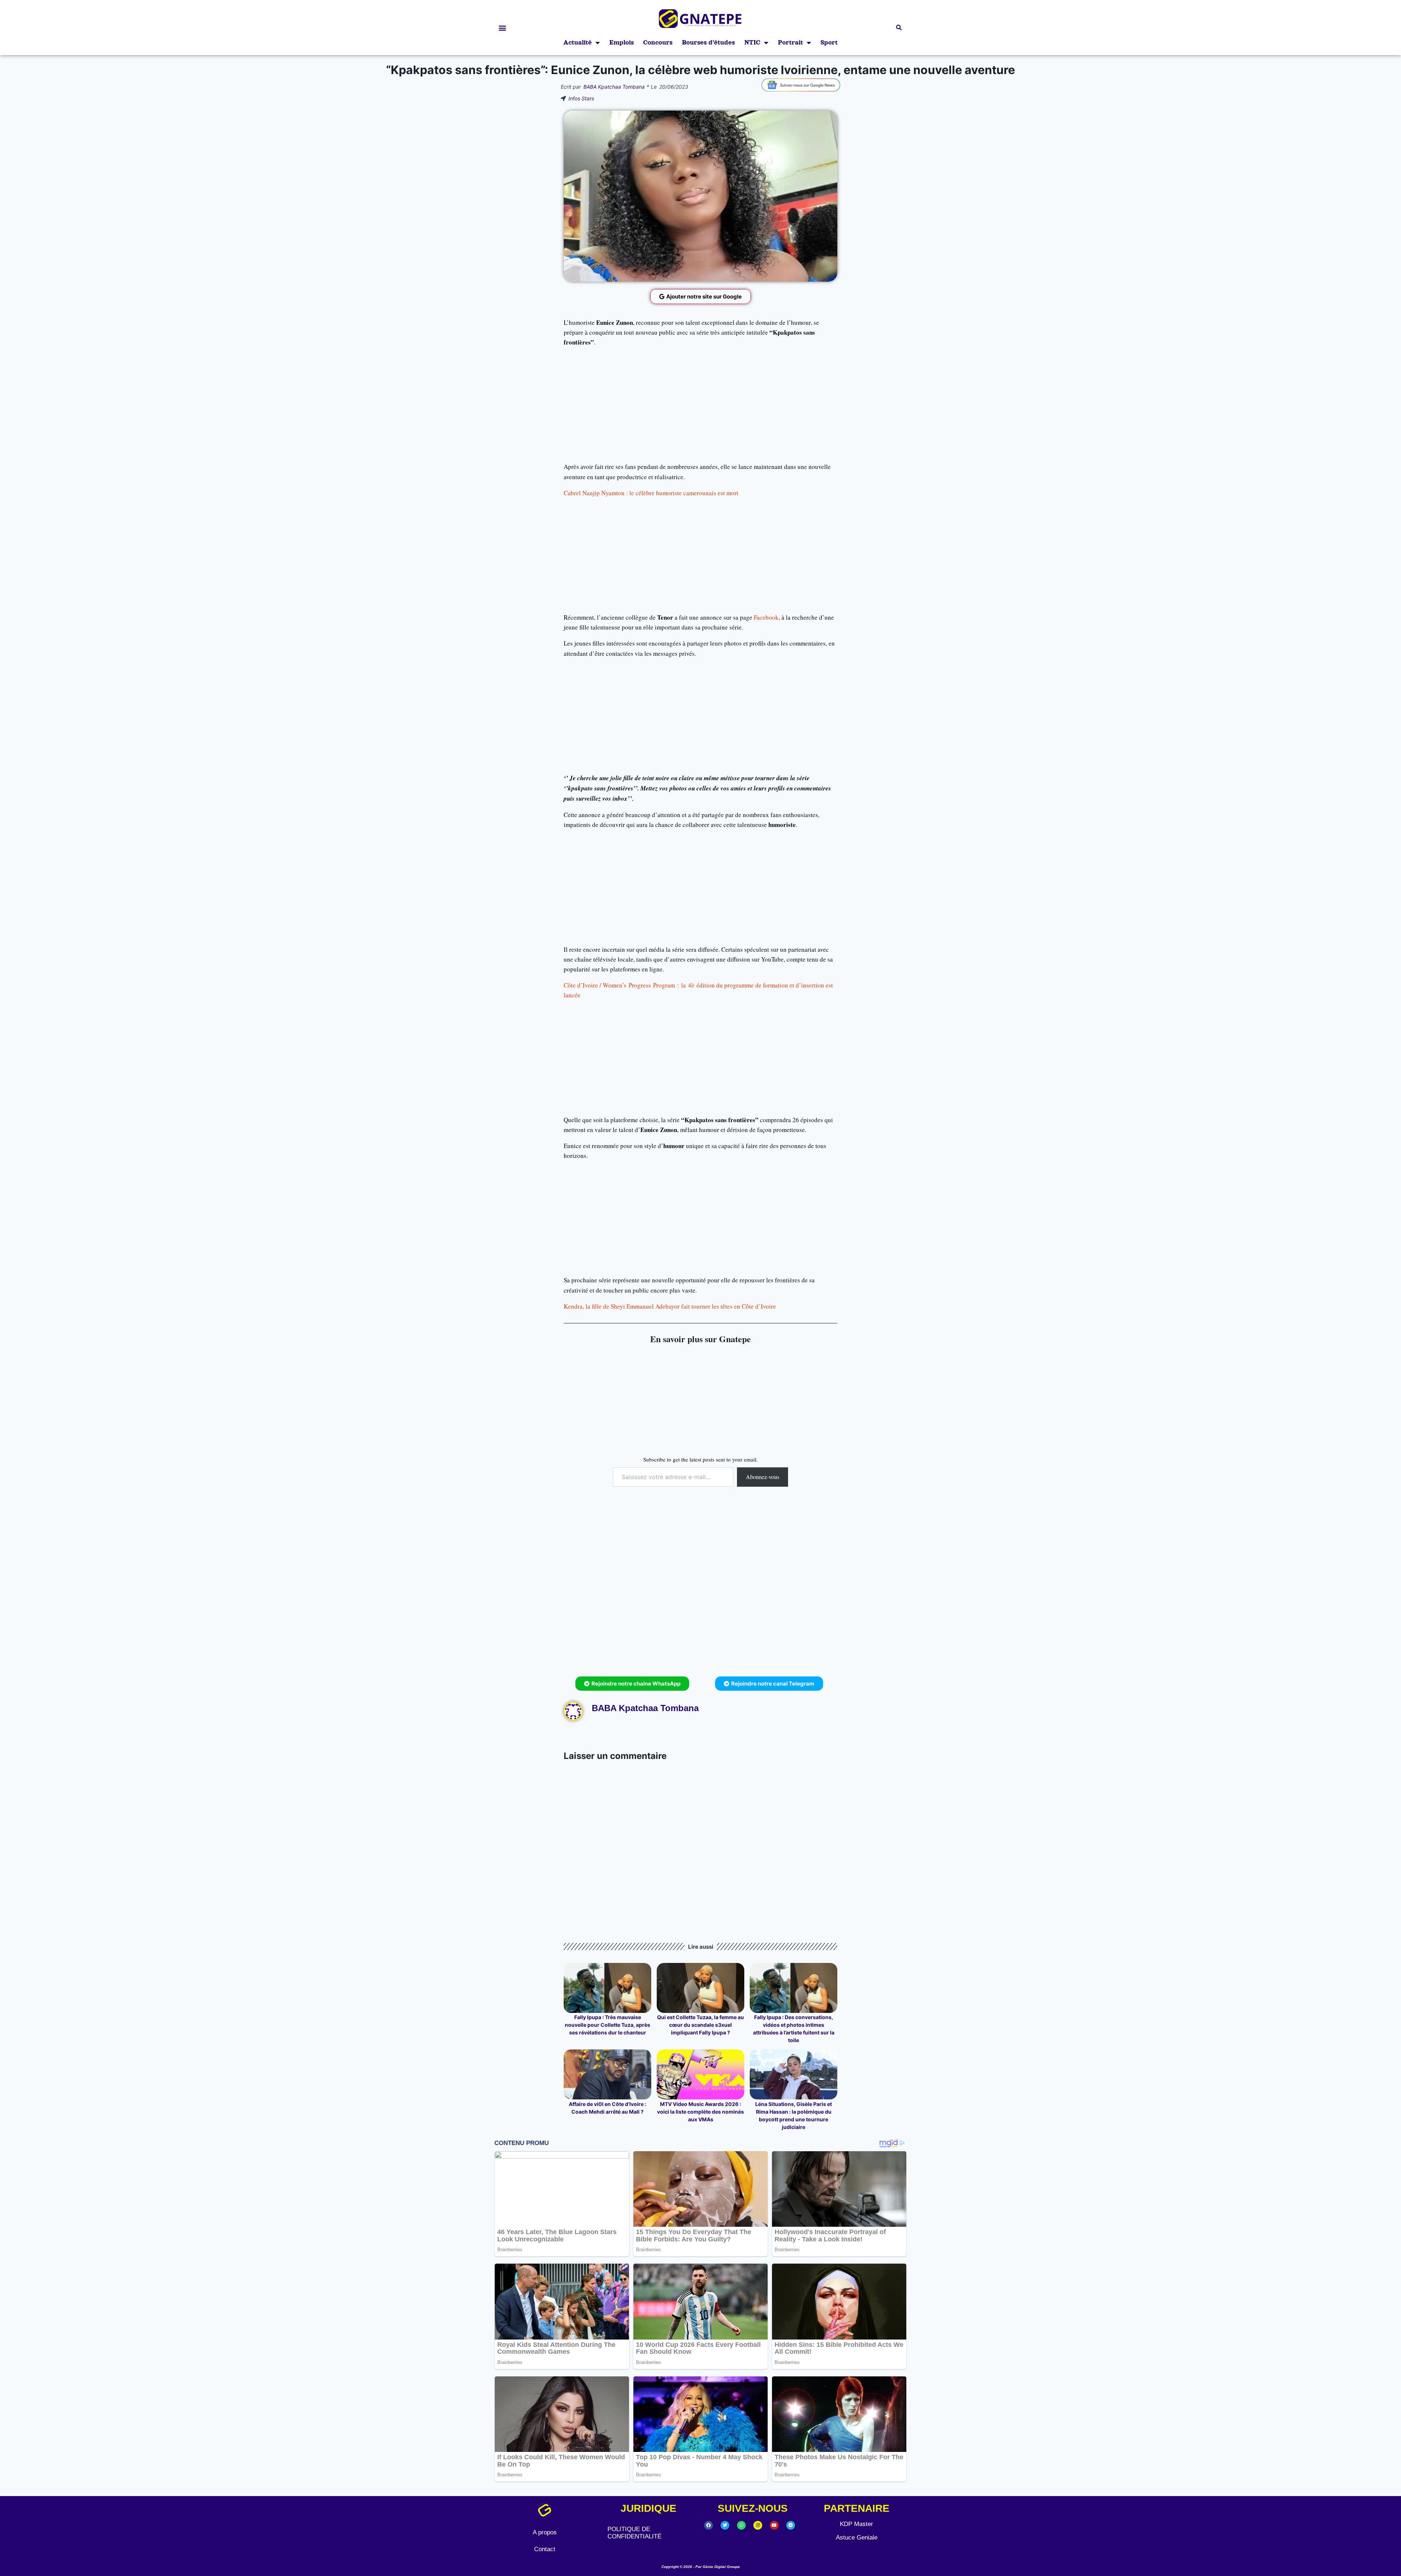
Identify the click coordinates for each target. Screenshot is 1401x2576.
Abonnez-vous (763, 1477)
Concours (658, 43)
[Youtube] (774, 2525)
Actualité (578, 43)
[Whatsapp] (741, 2525)
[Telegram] (791, 2525)
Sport (829, 43)
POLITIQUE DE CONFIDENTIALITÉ (634, 2533)
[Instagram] (758, 2525)
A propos (545, 2532)
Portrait (790, 43)
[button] (502, 28)
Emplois (622, 43)
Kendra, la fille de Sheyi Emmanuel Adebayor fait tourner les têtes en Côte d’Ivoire (670, 1306)
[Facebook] (709, 2525)
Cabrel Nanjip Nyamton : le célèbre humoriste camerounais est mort (651, 493)
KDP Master (856, 2524)
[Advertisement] (700, 404)
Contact (545, 2549)
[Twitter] (725, 2525)
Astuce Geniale (857, 2538)
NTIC (752, 43)
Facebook (766, 617)
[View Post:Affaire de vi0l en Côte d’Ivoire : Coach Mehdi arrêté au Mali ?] (607, 2074)
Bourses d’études (708, 43)
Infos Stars (581, 98)
